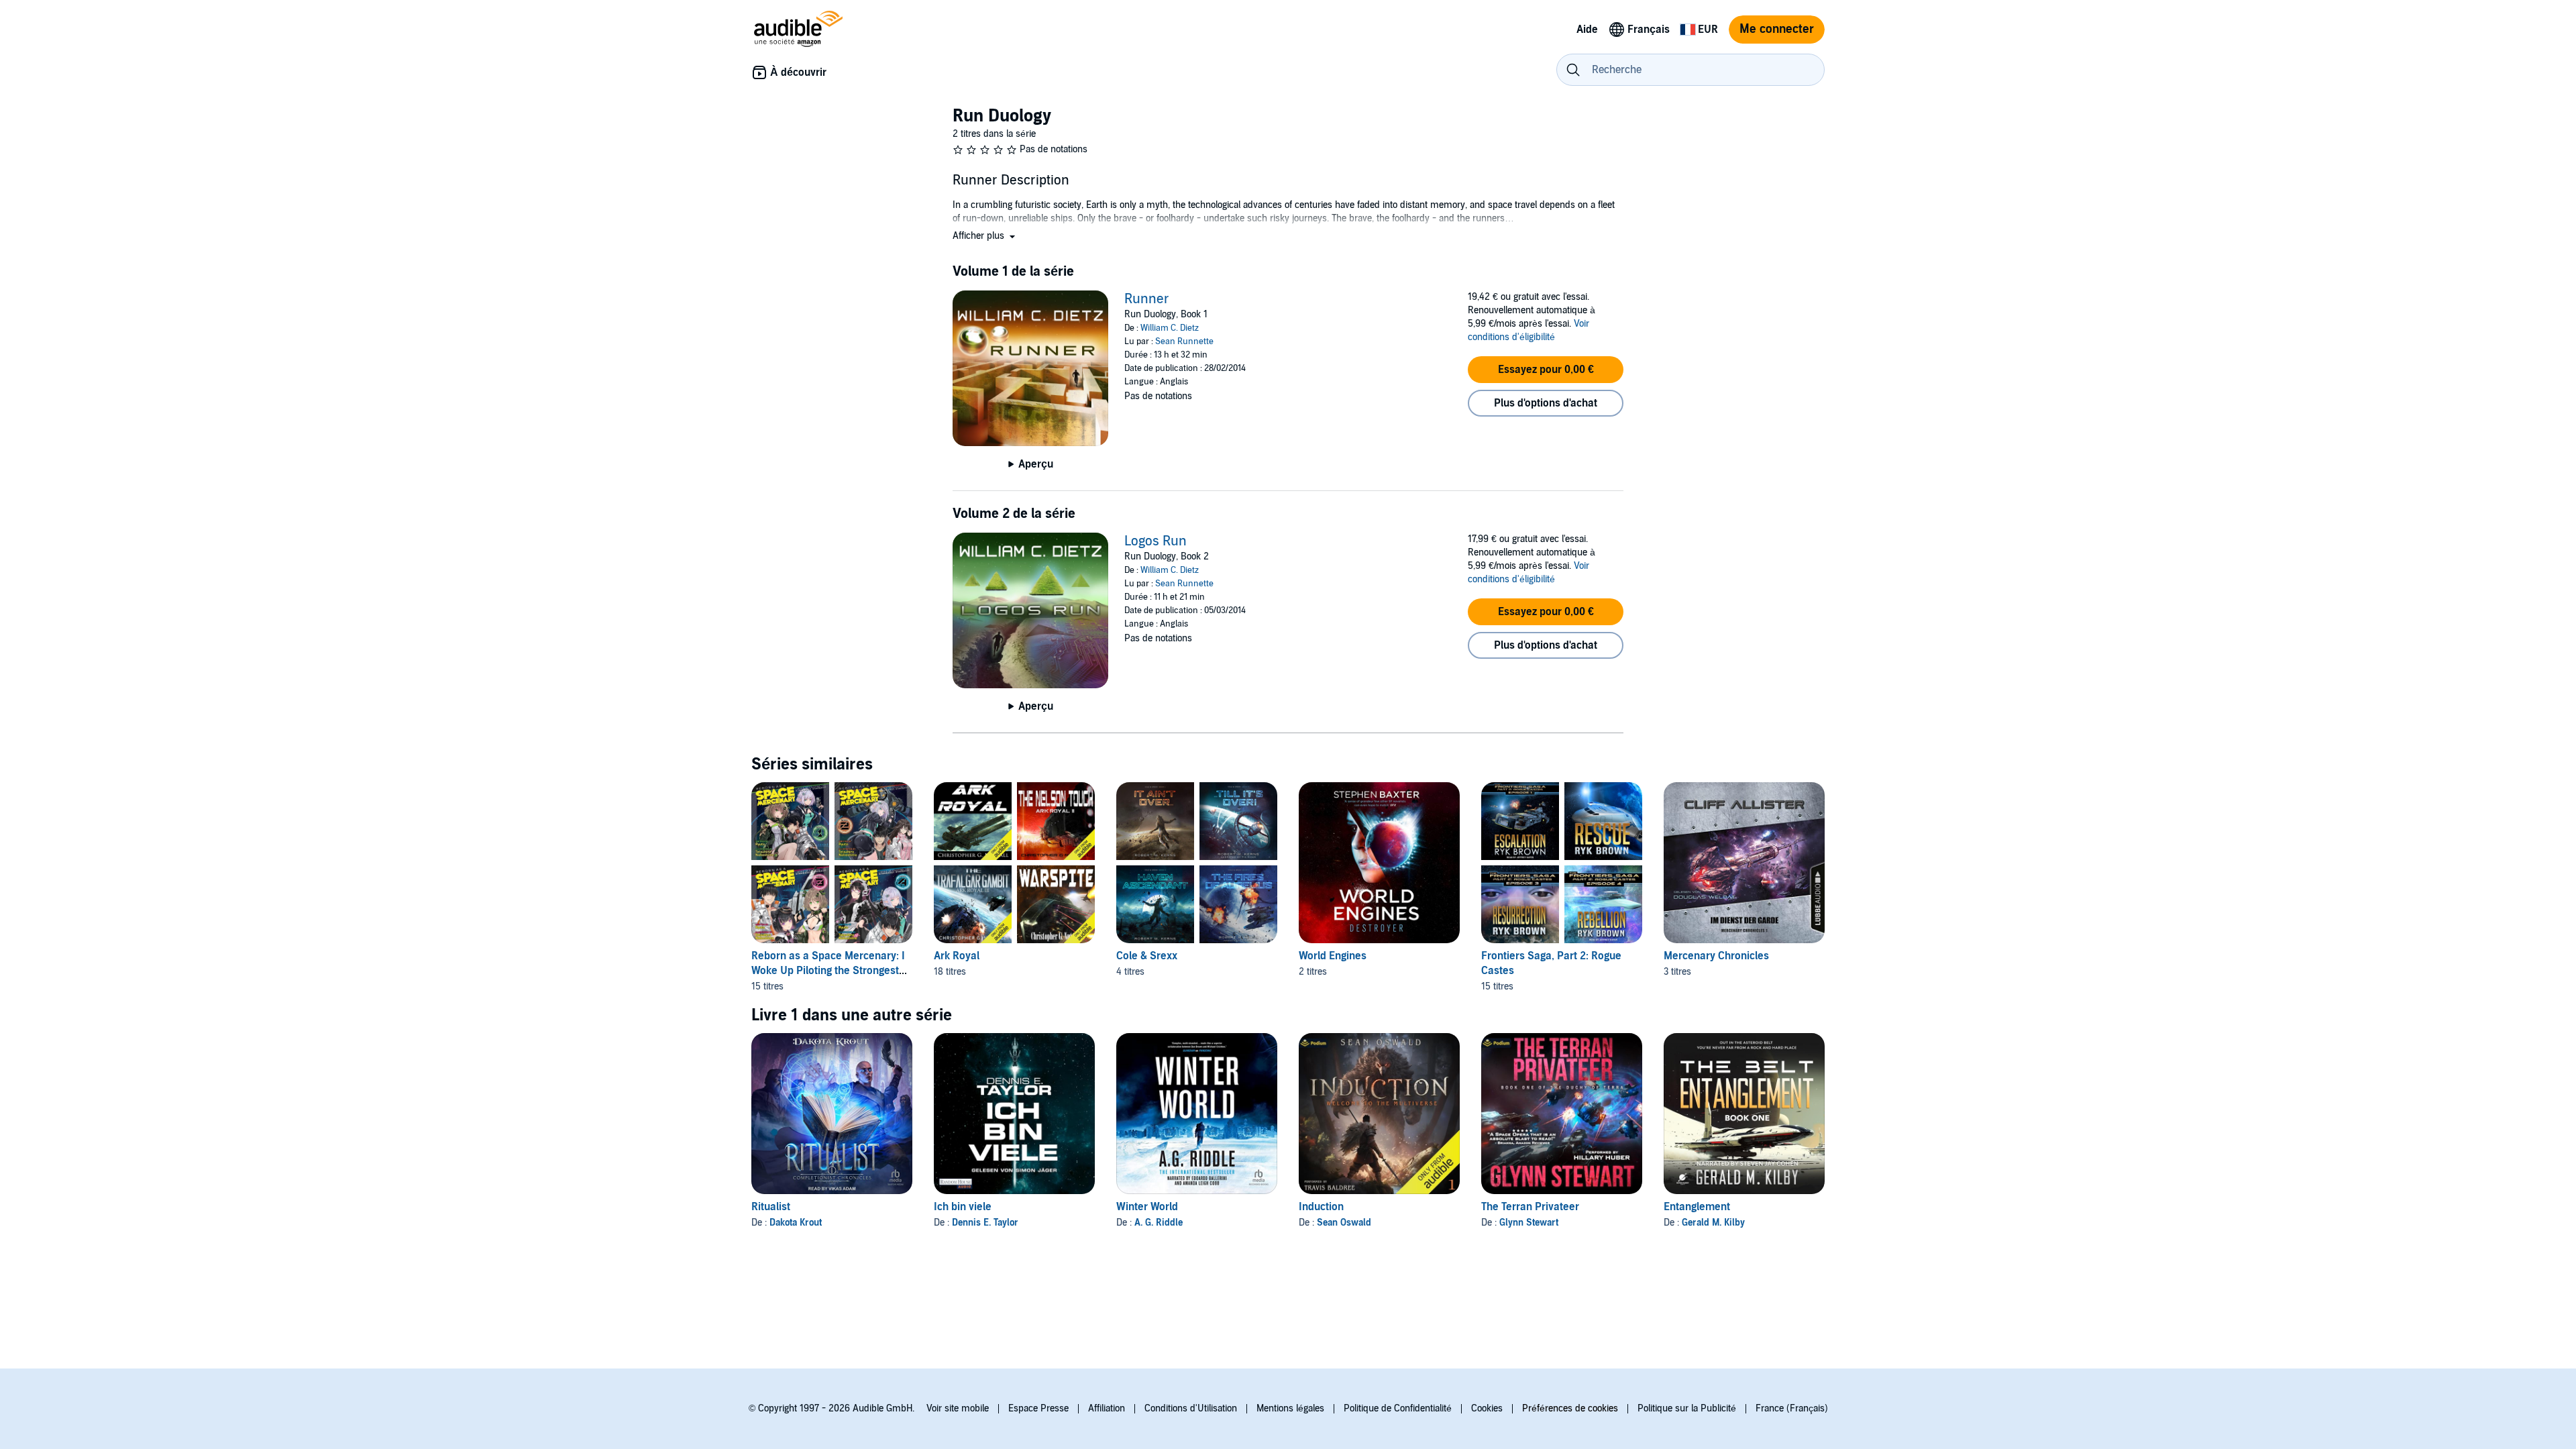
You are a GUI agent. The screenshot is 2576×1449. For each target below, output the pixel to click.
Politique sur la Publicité (1687, 1408)
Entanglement (1697, 1207)
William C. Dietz (1170, 328)
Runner (1147, 299)
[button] (985, 236)
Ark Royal (957, 956)
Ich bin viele (963, 1207)
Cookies (1487, 1408)
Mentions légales (1290, 1408)
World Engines (1333, 956)
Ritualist (771, 1207)
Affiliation (1107, 1408)
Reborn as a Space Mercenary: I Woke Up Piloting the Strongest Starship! (828, 971)
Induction (1321, 1207)
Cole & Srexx (1147, 956)
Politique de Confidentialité (1398, 1408)
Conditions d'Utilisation (1191, 1408)
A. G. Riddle (1159, 1223)
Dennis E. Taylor (985, 1223)
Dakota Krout (796, 1223)
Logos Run (1156, 541)
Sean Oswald (1344, 1223)
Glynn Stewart (1529, 1223)
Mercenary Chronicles (1716, 956)
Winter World (1147, 1207)
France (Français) (1792, 1408)
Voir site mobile (958, 1408)
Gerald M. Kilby (1713, 1223)
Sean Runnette (1184, 341)
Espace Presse (1038, 1408)
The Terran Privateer (1530, 1207)
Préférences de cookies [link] (1570, 1408)
